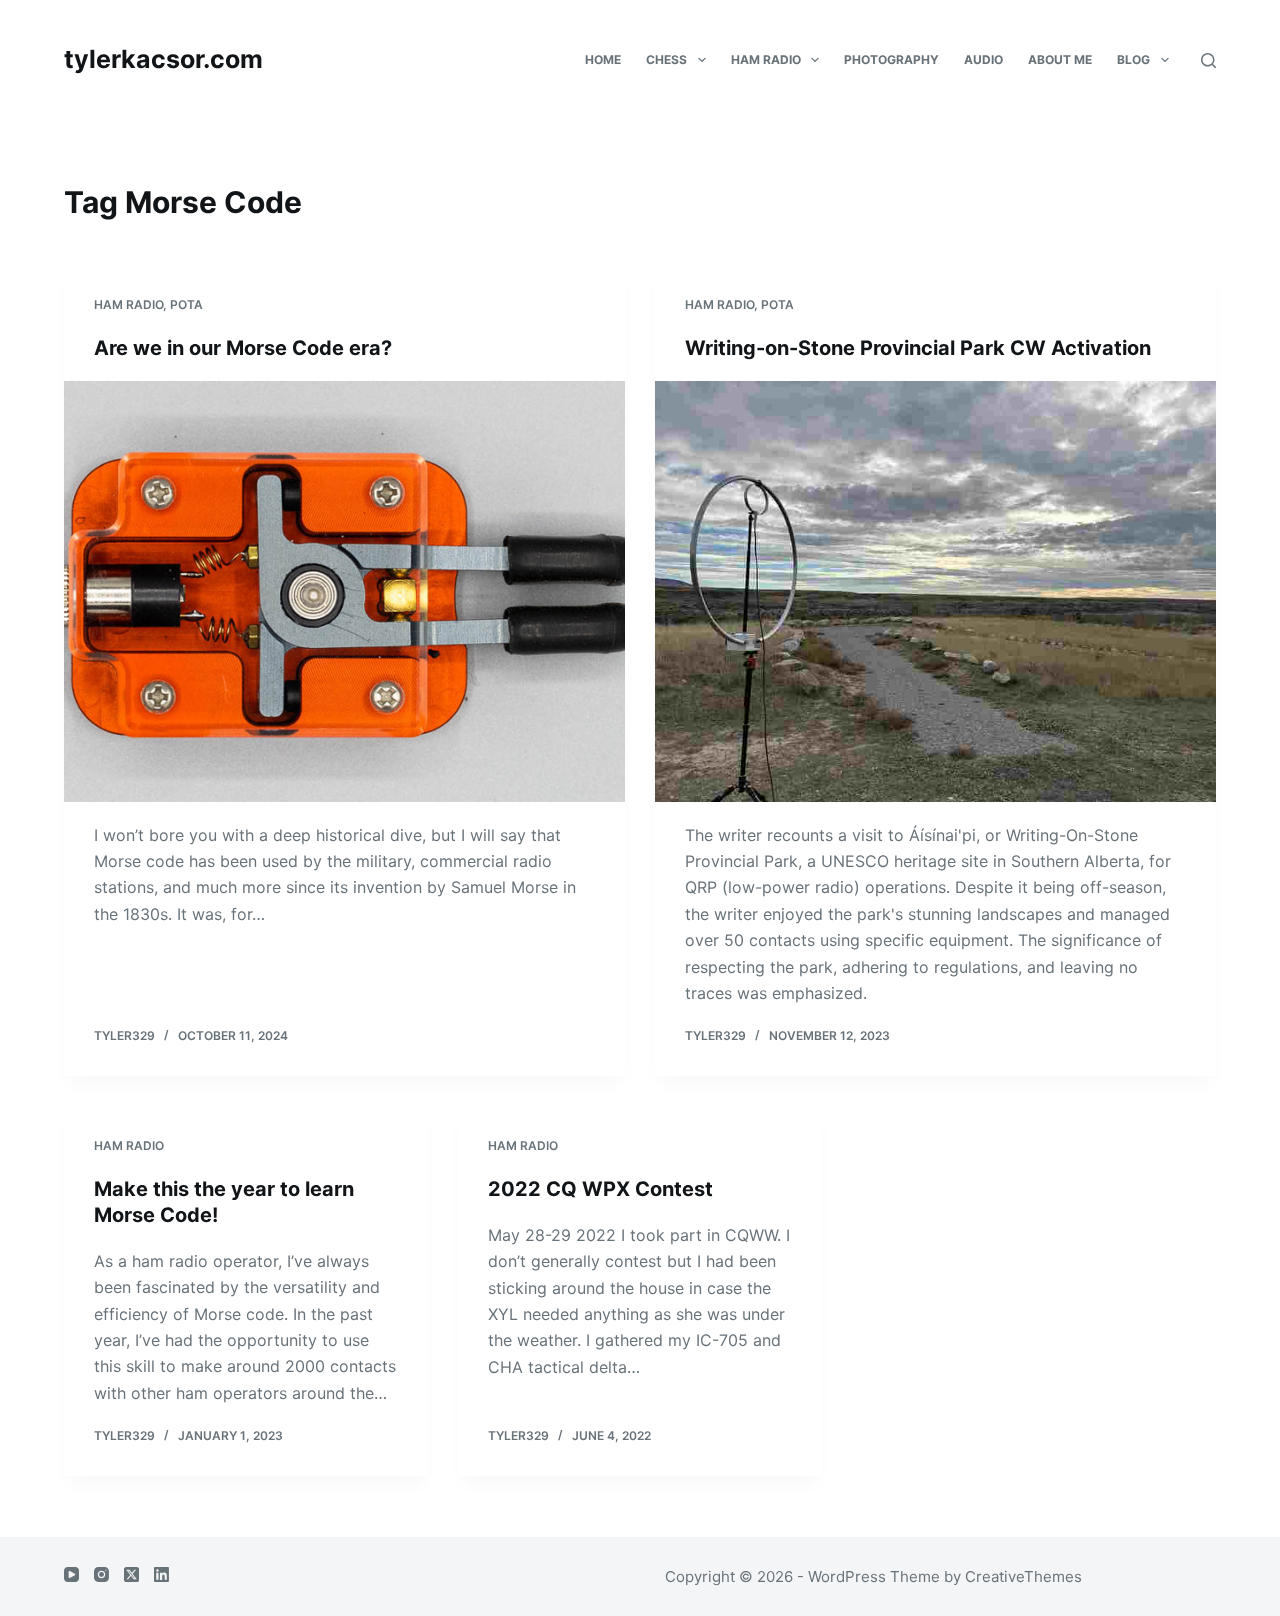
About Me (1060, 59)
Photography (891, 59)
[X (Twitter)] (131, 1574)
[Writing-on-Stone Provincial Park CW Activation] (935, 591)
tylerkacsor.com (163, 59)
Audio (983, 59)
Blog (1133, 59)
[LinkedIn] (161, 1574)
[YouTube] (71, 1574)
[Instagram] (101, 1574)
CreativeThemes (1023, 1576)
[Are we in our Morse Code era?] (344, 591)
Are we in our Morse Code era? (243, 348)
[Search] (1208, 60)
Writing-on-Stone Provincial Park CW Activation (918, 348)
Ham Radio (766, 59)
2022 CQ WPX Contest (603, 1189)
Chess (666, 59)
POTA (186, 304)
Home (603, 59)
